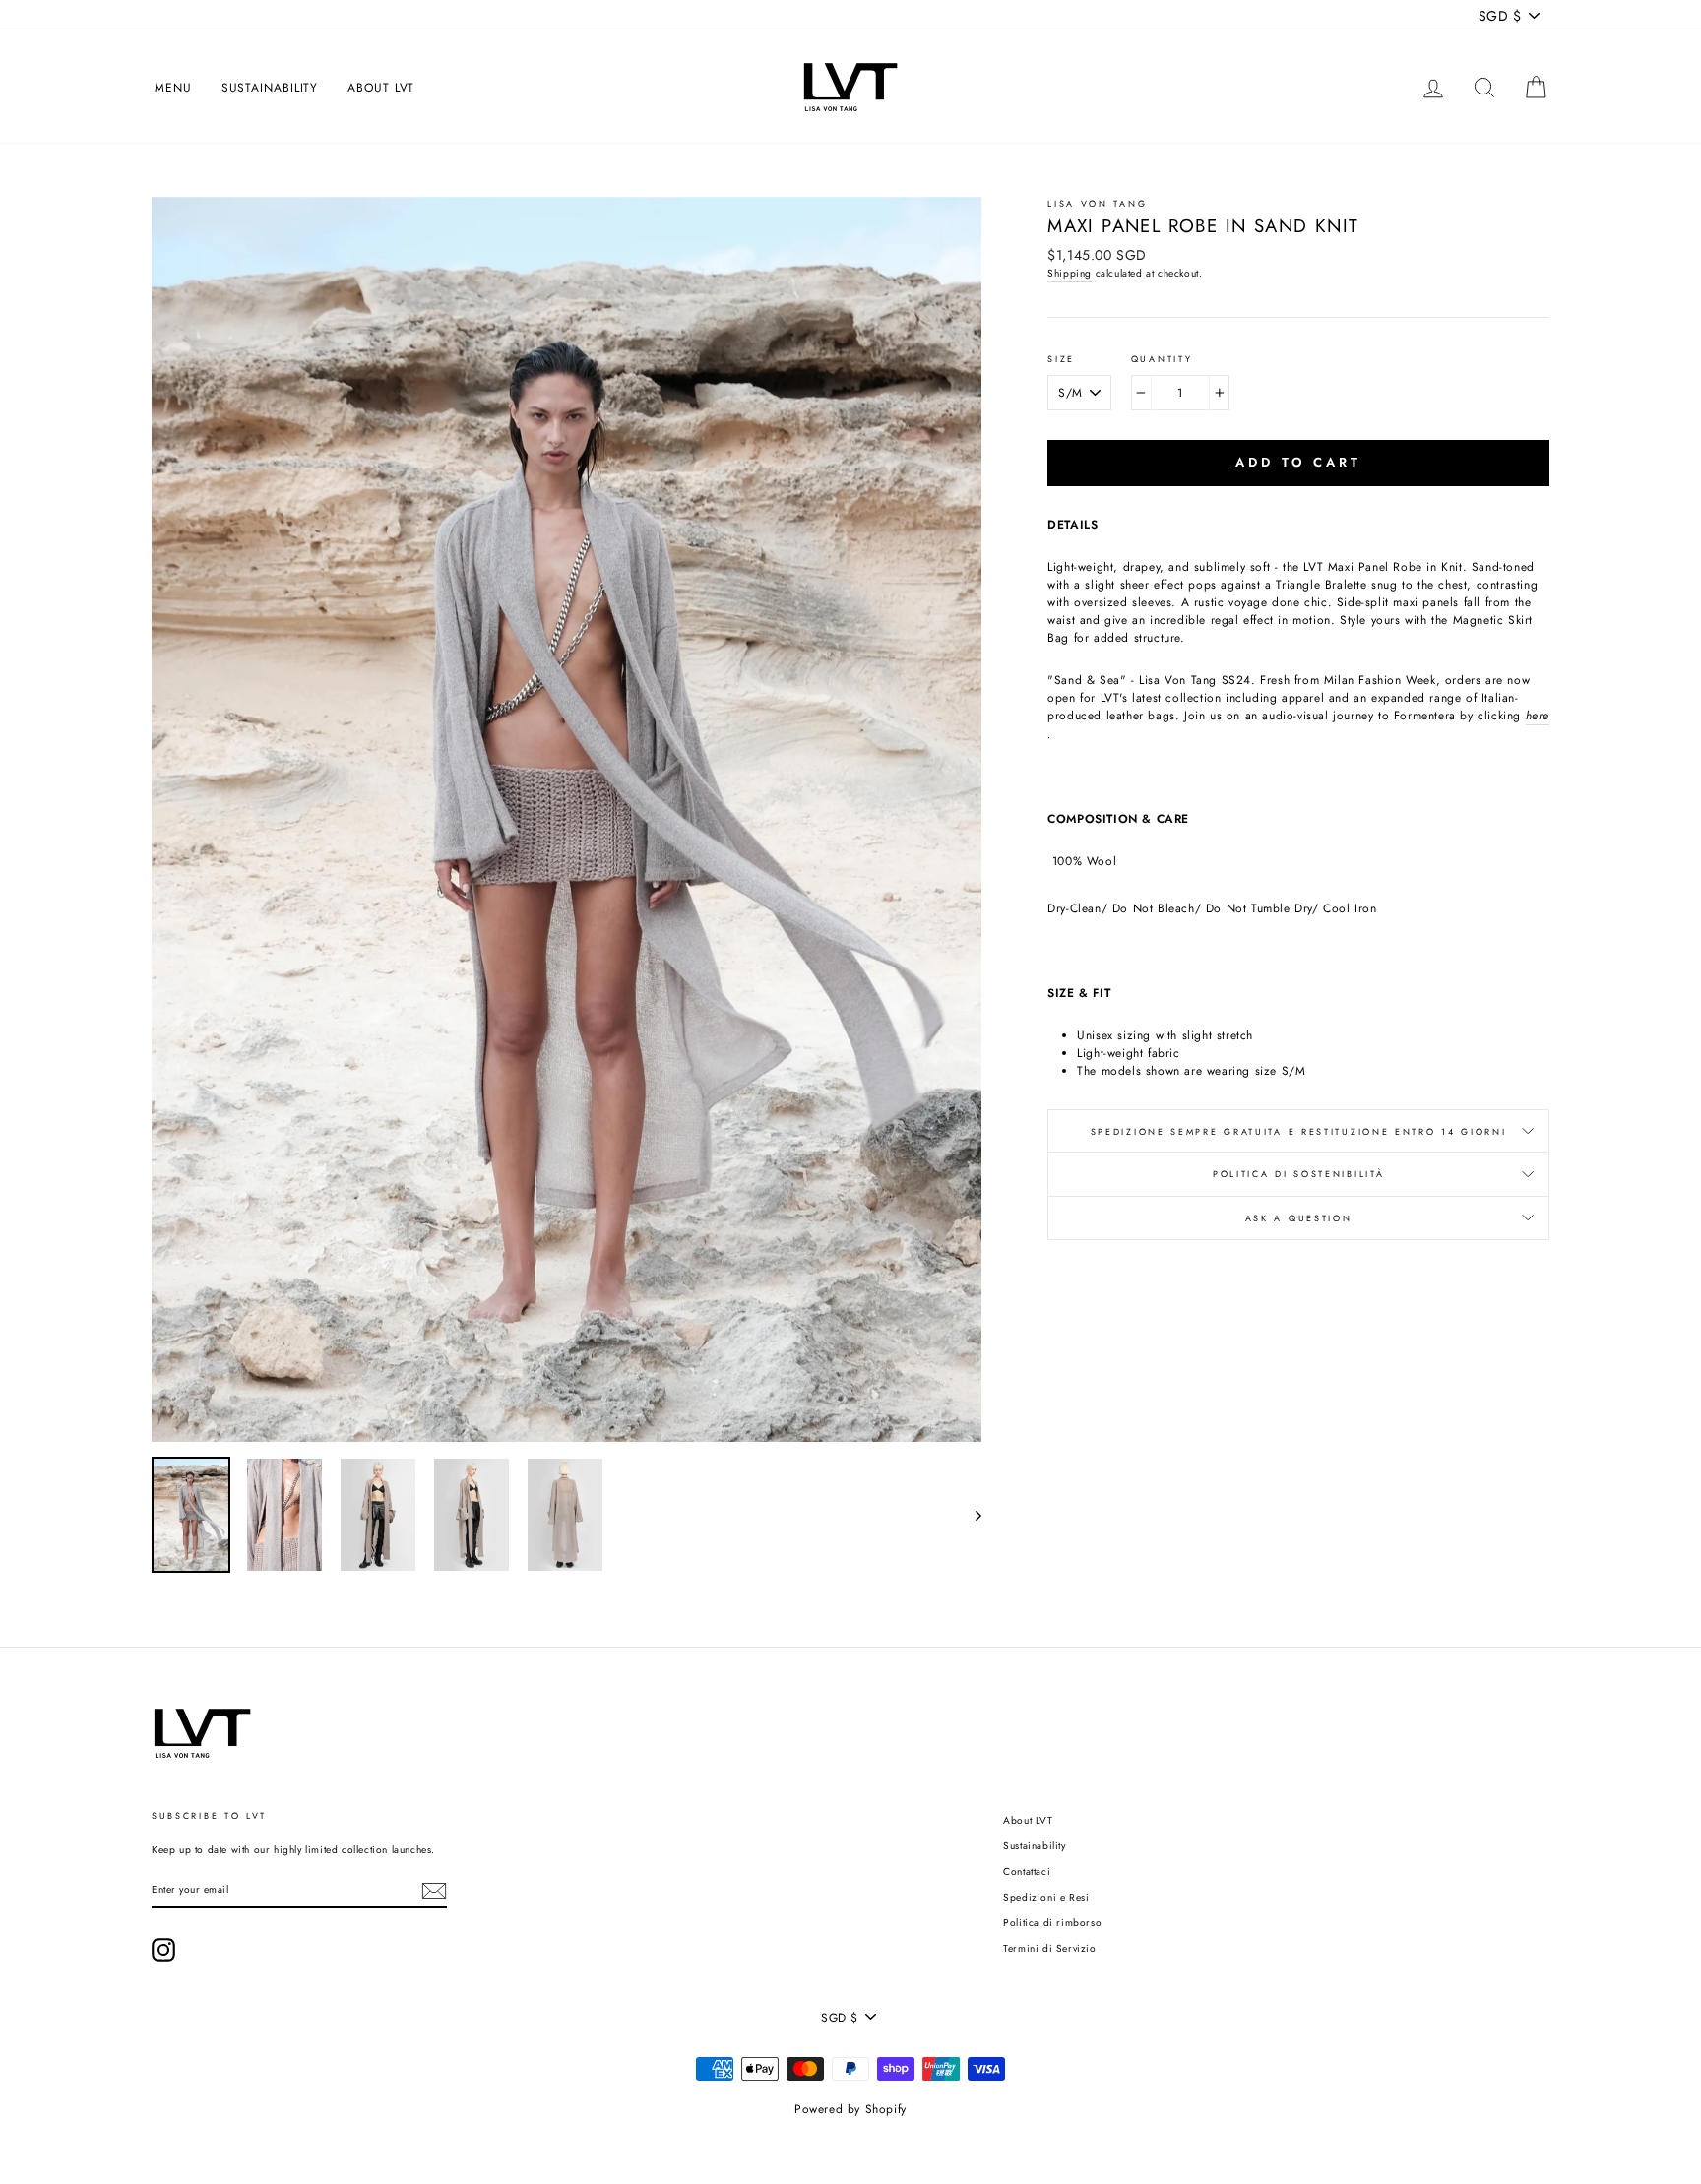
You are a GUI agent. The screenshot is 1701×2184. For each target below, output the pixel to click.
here (1538, 716)
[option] (567, 820)
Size (1061, 359)
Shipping (1070, 273)
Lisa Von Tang (1097, 203)
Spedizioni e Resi (1046, 1897)
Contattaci (1027, 1872)
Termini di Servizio (1049, 1948)
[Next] (969, 1515)
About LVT (381, 88)
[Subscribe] (434, 1891)
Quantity (1162, 359)
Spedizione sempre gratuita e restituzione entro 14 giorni (1299, 1131)
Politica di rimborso (1052, 1923)
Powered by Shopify (850, 2109)
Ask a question (1299, 1218)
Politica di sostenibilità (1299, 1174)
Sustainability (270, 88)
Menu (173, 88)
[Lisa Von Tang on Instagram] (163, 1950)
